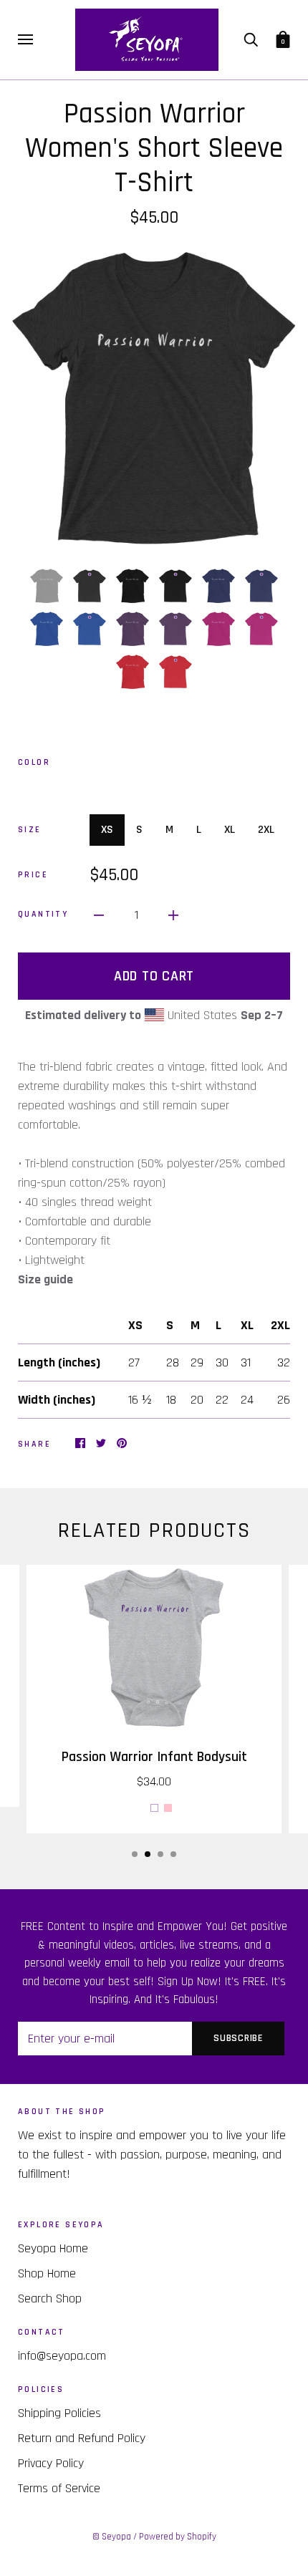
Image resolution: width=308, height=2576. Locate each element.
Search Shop (50, 2298)
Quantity (43, 914)
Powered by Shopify (178, 2537)
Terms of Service (59, 2488)
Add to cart (154, 976)
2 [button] (148, 1854)
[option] (154, 397)
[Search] (251, 39)
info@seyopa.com (62, 2356)
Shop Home (47, 2273)
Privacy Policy (51, 2463)
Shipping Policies (59, 2413)
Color (34, 762)
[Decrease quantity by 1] (99, 915)
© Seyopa (112, 2537)
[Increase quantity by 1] (173, 915)
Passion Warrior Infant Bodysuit (154, 1757)
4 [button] (173, 1854)
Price (33, 875)
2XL (266, 830)
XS (107, 830)
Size (30, 830)
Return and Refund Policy (82, 2438)
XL (230, 830)
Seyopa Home (53, 2248)
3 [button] (160, 1854)
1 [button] (135, 1854)
